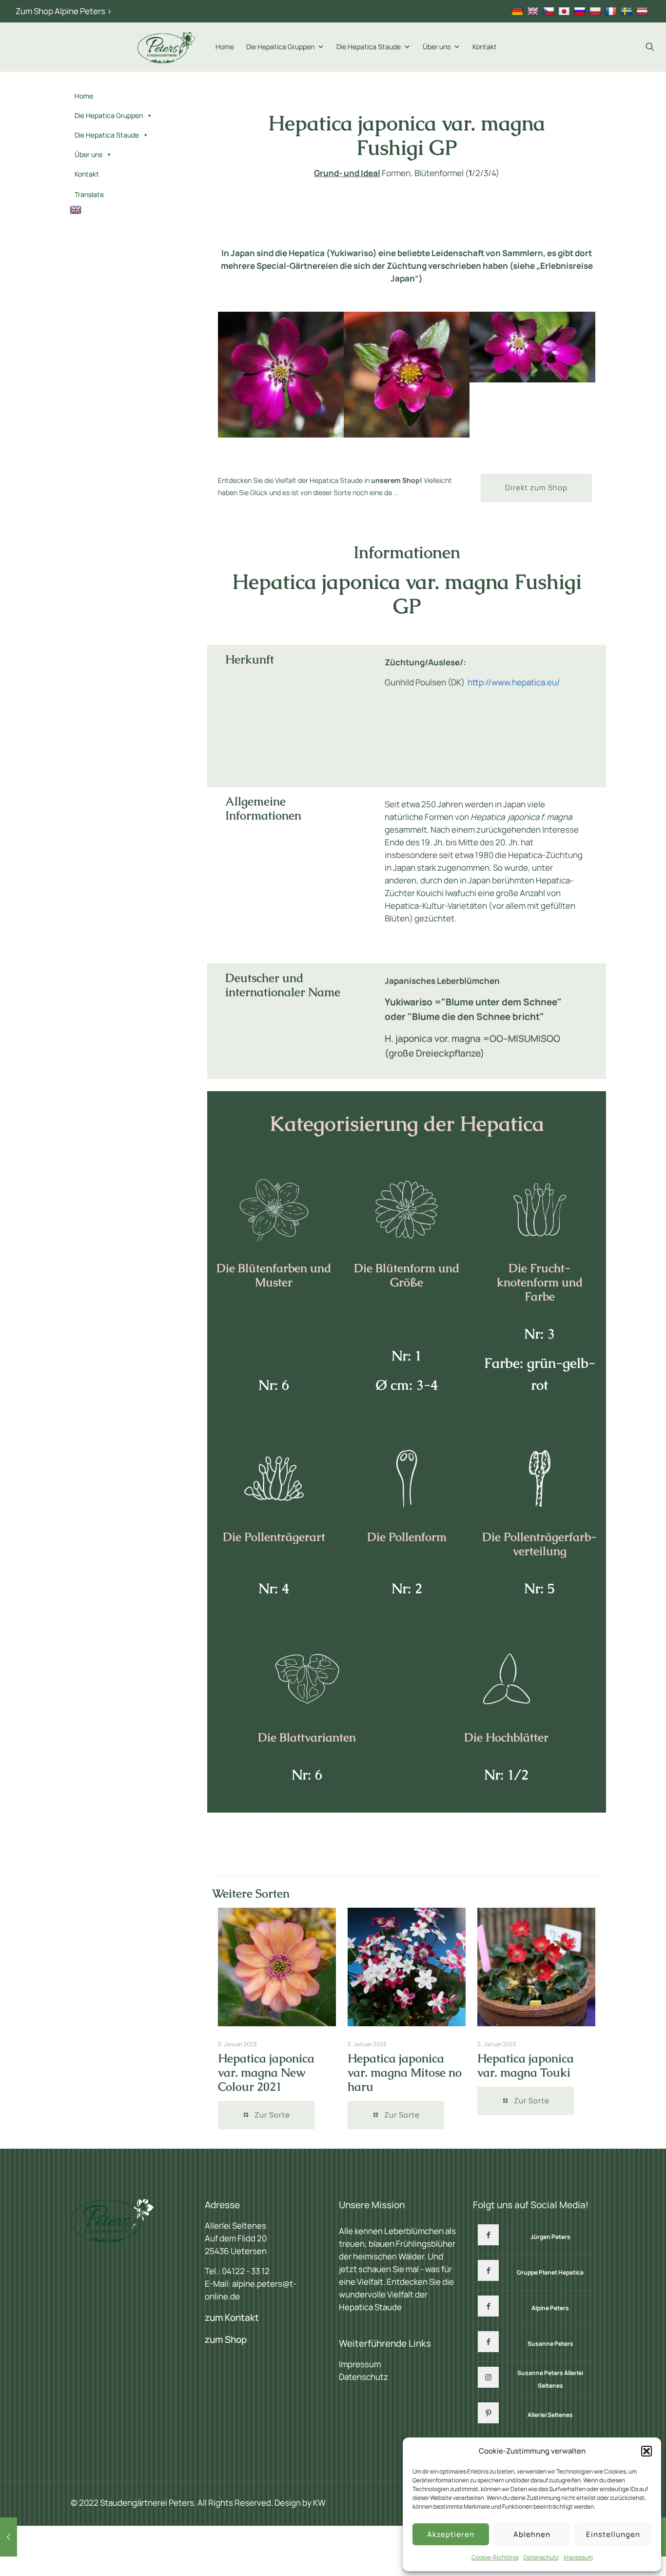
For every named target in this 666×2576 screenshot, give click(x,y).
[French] (612, 11)
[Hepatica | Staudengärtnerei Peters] (167, 47)
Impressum (578, 2557)
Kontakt (485, 47)
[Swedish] (628, 11)
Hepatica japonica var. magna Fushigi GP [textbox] (407, 135)
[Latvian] (643, 11)
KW (319, 2503)
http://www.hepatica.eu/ (514, 682)
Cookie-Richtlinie (495, 2557)
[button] (646, 2451)
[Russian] (581, 11)
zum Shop (226, 2339)
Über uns (437, 47)
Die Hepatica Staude (369, 47)
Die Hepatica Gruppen (280, 47)
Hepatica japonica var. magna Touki (526, 2065)
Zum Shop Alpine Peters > (64, 11)
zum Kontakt (232, 2317)
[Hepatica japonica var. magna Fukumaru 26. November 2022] (9, 2537)
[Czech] (550, 11)
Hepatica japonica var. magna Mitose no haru (405, 2072)
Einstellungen (613, 2534)
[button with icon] (488, 2235)
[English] (534, 11)
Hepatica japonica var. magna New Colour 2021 (266, 2072)
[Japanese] (565, 11)
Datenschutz (541, 2557)
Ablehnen (532, 2534)
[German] (519, 11)
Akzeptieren (451, 2534)
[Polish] (597, 11)
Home (225, 47)
